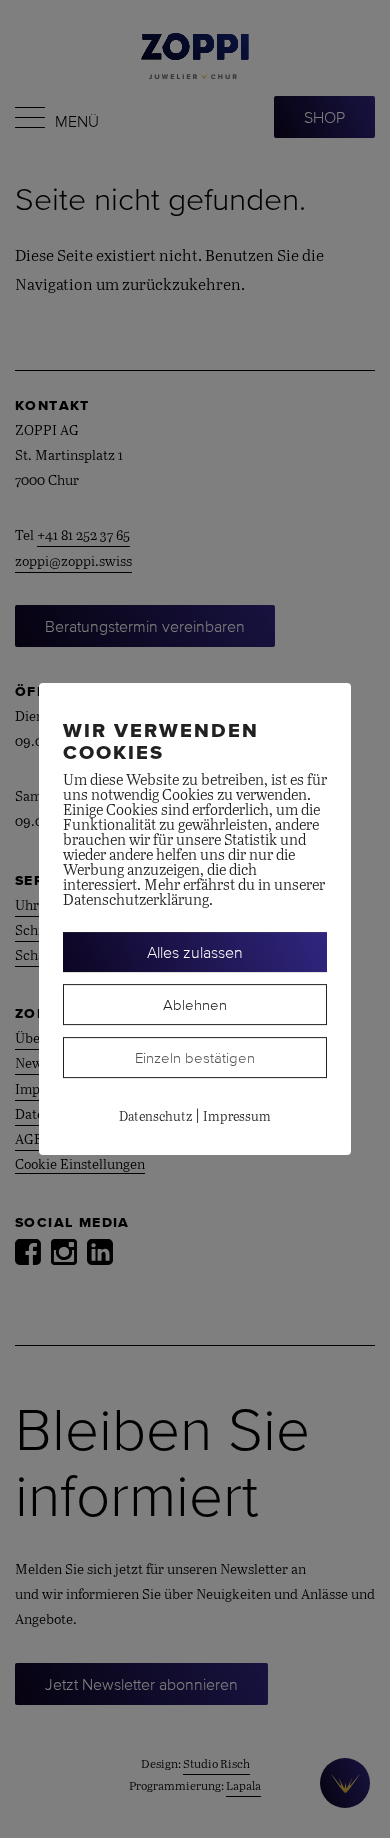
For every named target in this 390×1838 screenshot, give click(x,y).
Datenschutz (155, 1117)
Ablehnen (195, 1004)
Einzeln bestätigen (195, 1057)
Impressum (237, 1117)
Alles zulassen (195, 952)
